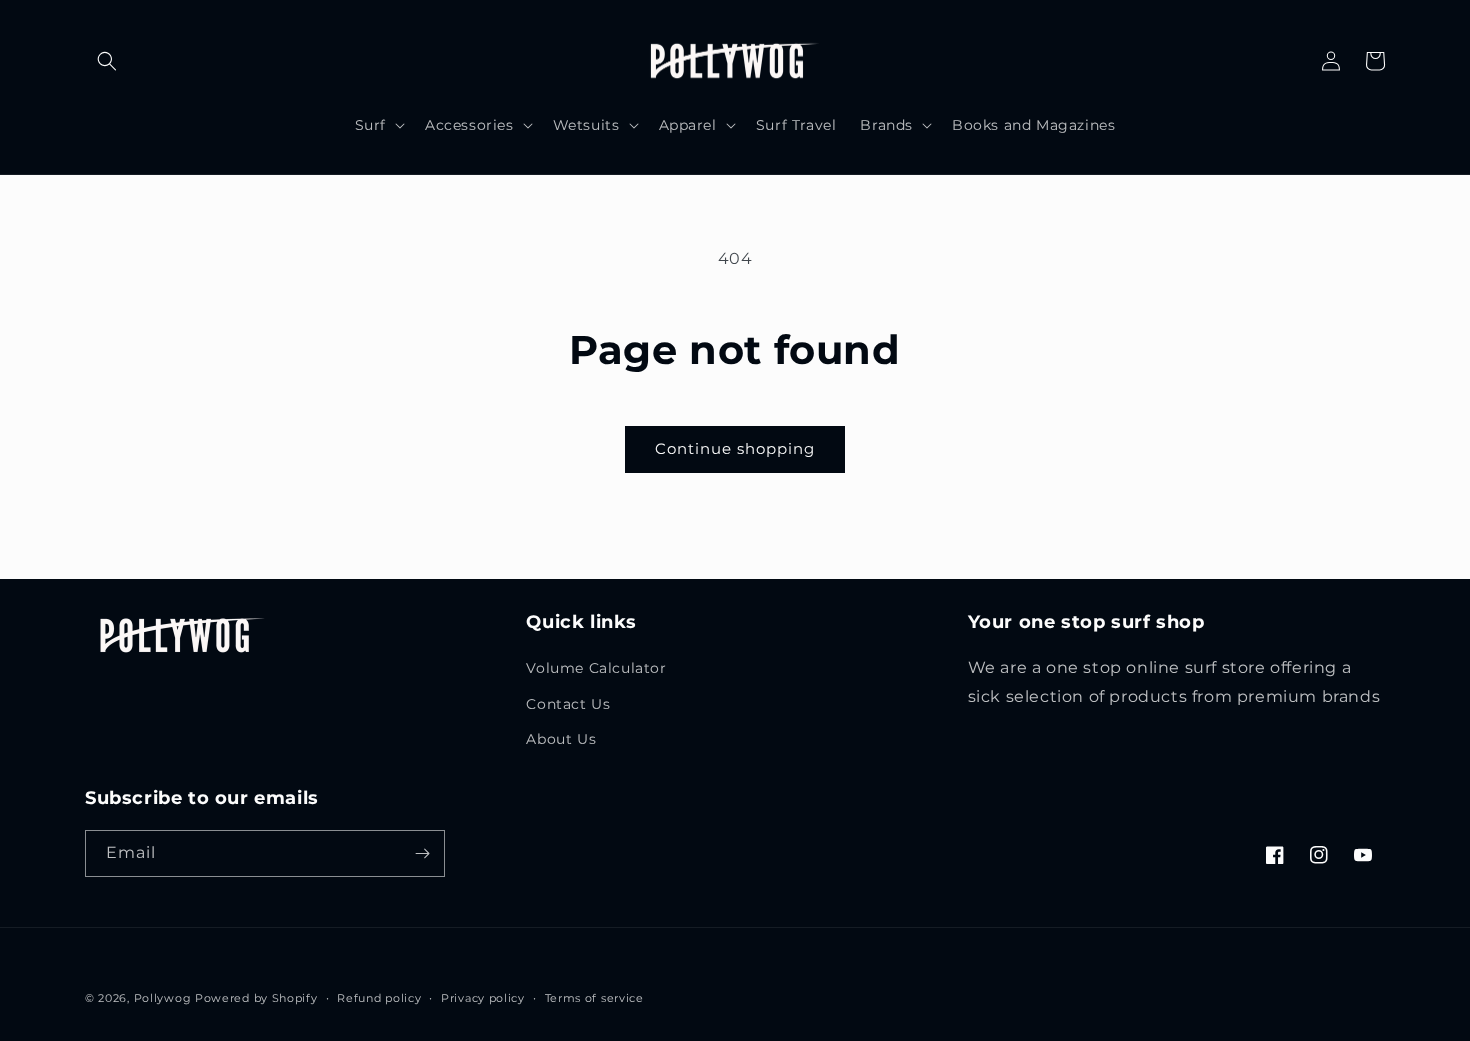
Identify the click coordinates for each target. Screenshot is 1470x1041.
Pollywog (163, 998)
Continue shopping (735, 448)
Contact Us (568, 704)
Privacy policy (483, 998)
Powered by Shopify (256, 998)
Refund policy (379, 998)
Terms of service (594, 998)
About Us (561, 739)
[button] (107, 61)
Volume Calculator (596, 668)
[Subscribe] (422, 853)
